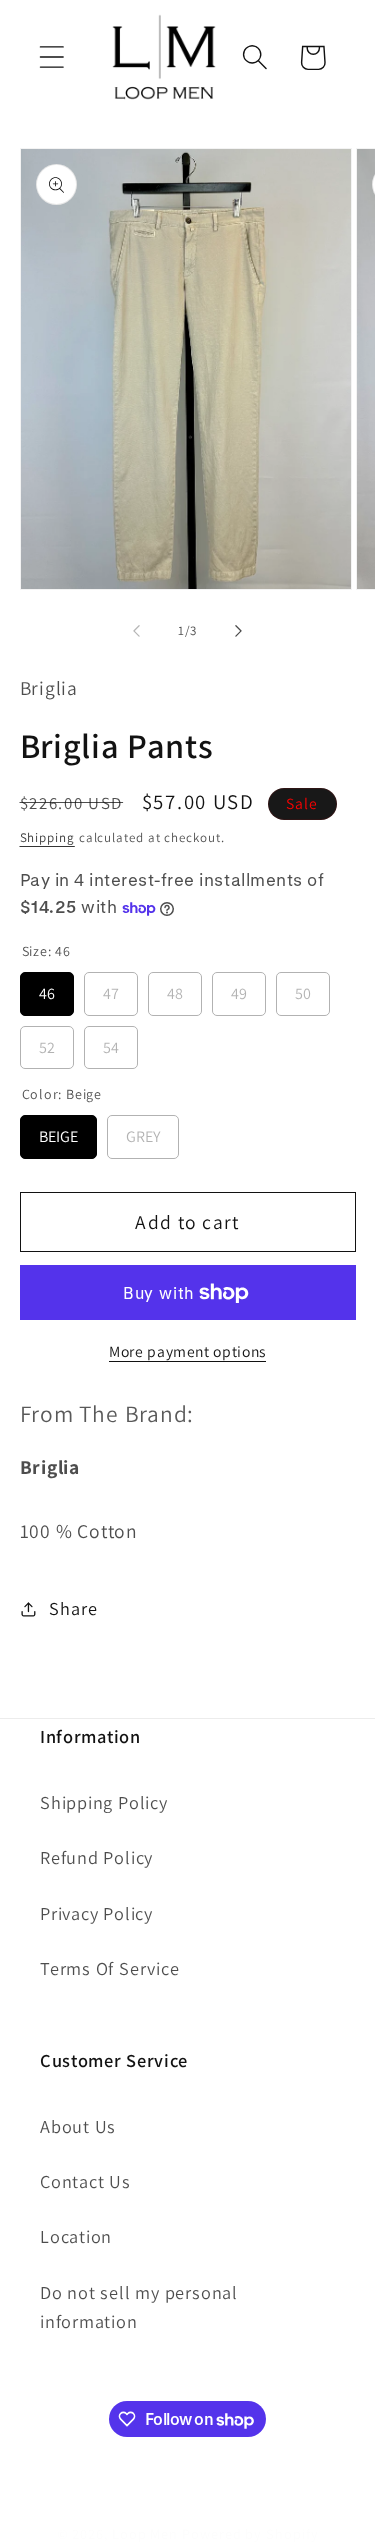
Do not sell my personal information (139, 2306)
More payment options (187, 1351)
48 (175, 988)
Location (76, 2236)
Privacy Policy (96, 1913)
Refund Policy (96, 1857)
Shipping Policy (104, 1802)
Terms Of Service (109, 1968)
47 (111, 988)
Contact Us (85, 2181)
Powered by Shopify (250, 2533)
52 (47, 1042)
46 (47, 988)
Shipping (47, 837)
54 (111, 1042)
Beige (58, 1131)
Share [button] (73, 1608)
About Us (78, 2126)
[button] (51, 57)
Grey (143, 1131)
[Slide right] (238, 631)
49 (239, 988)
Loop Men (145, 2533)
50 (303, 988)
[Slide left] (137, 631)
